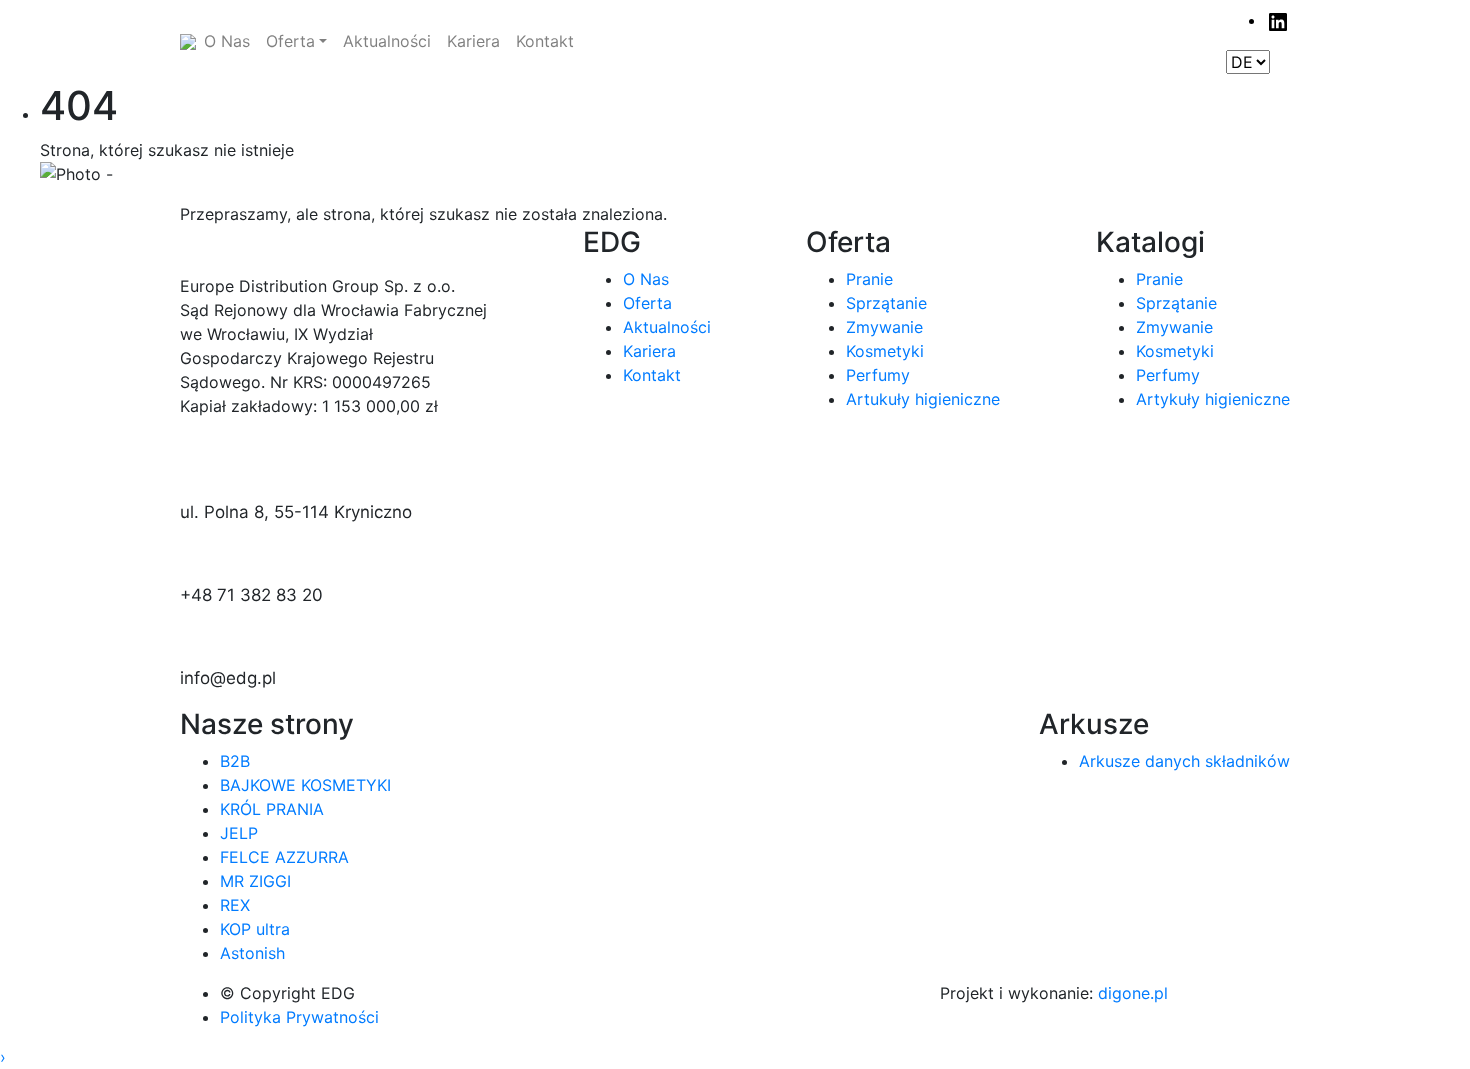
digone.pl (1133, 993)
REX (235, 905)
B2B (235, 761)
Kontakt (652, 375)
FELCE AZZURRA (284, 857)
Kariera (649, 351)
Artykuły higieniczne (1213, 399)
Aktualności (667, 327)
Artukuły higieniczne (923, 399)
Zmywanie (884, 327)
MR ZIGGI (255, 881)
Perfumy (878, 375)
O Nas (646, 279)
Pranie (869, 279)
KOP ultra (255, 929)
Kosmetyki (885, 351)
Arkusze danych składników (1184, 761)
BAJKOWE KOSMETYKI (305, 785)
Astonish (252, 953)
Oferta (647, 303)
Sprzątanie (886, 303)
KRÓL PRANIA (272, 809)
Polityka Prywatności (299, 1017)
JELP (239, 833)
